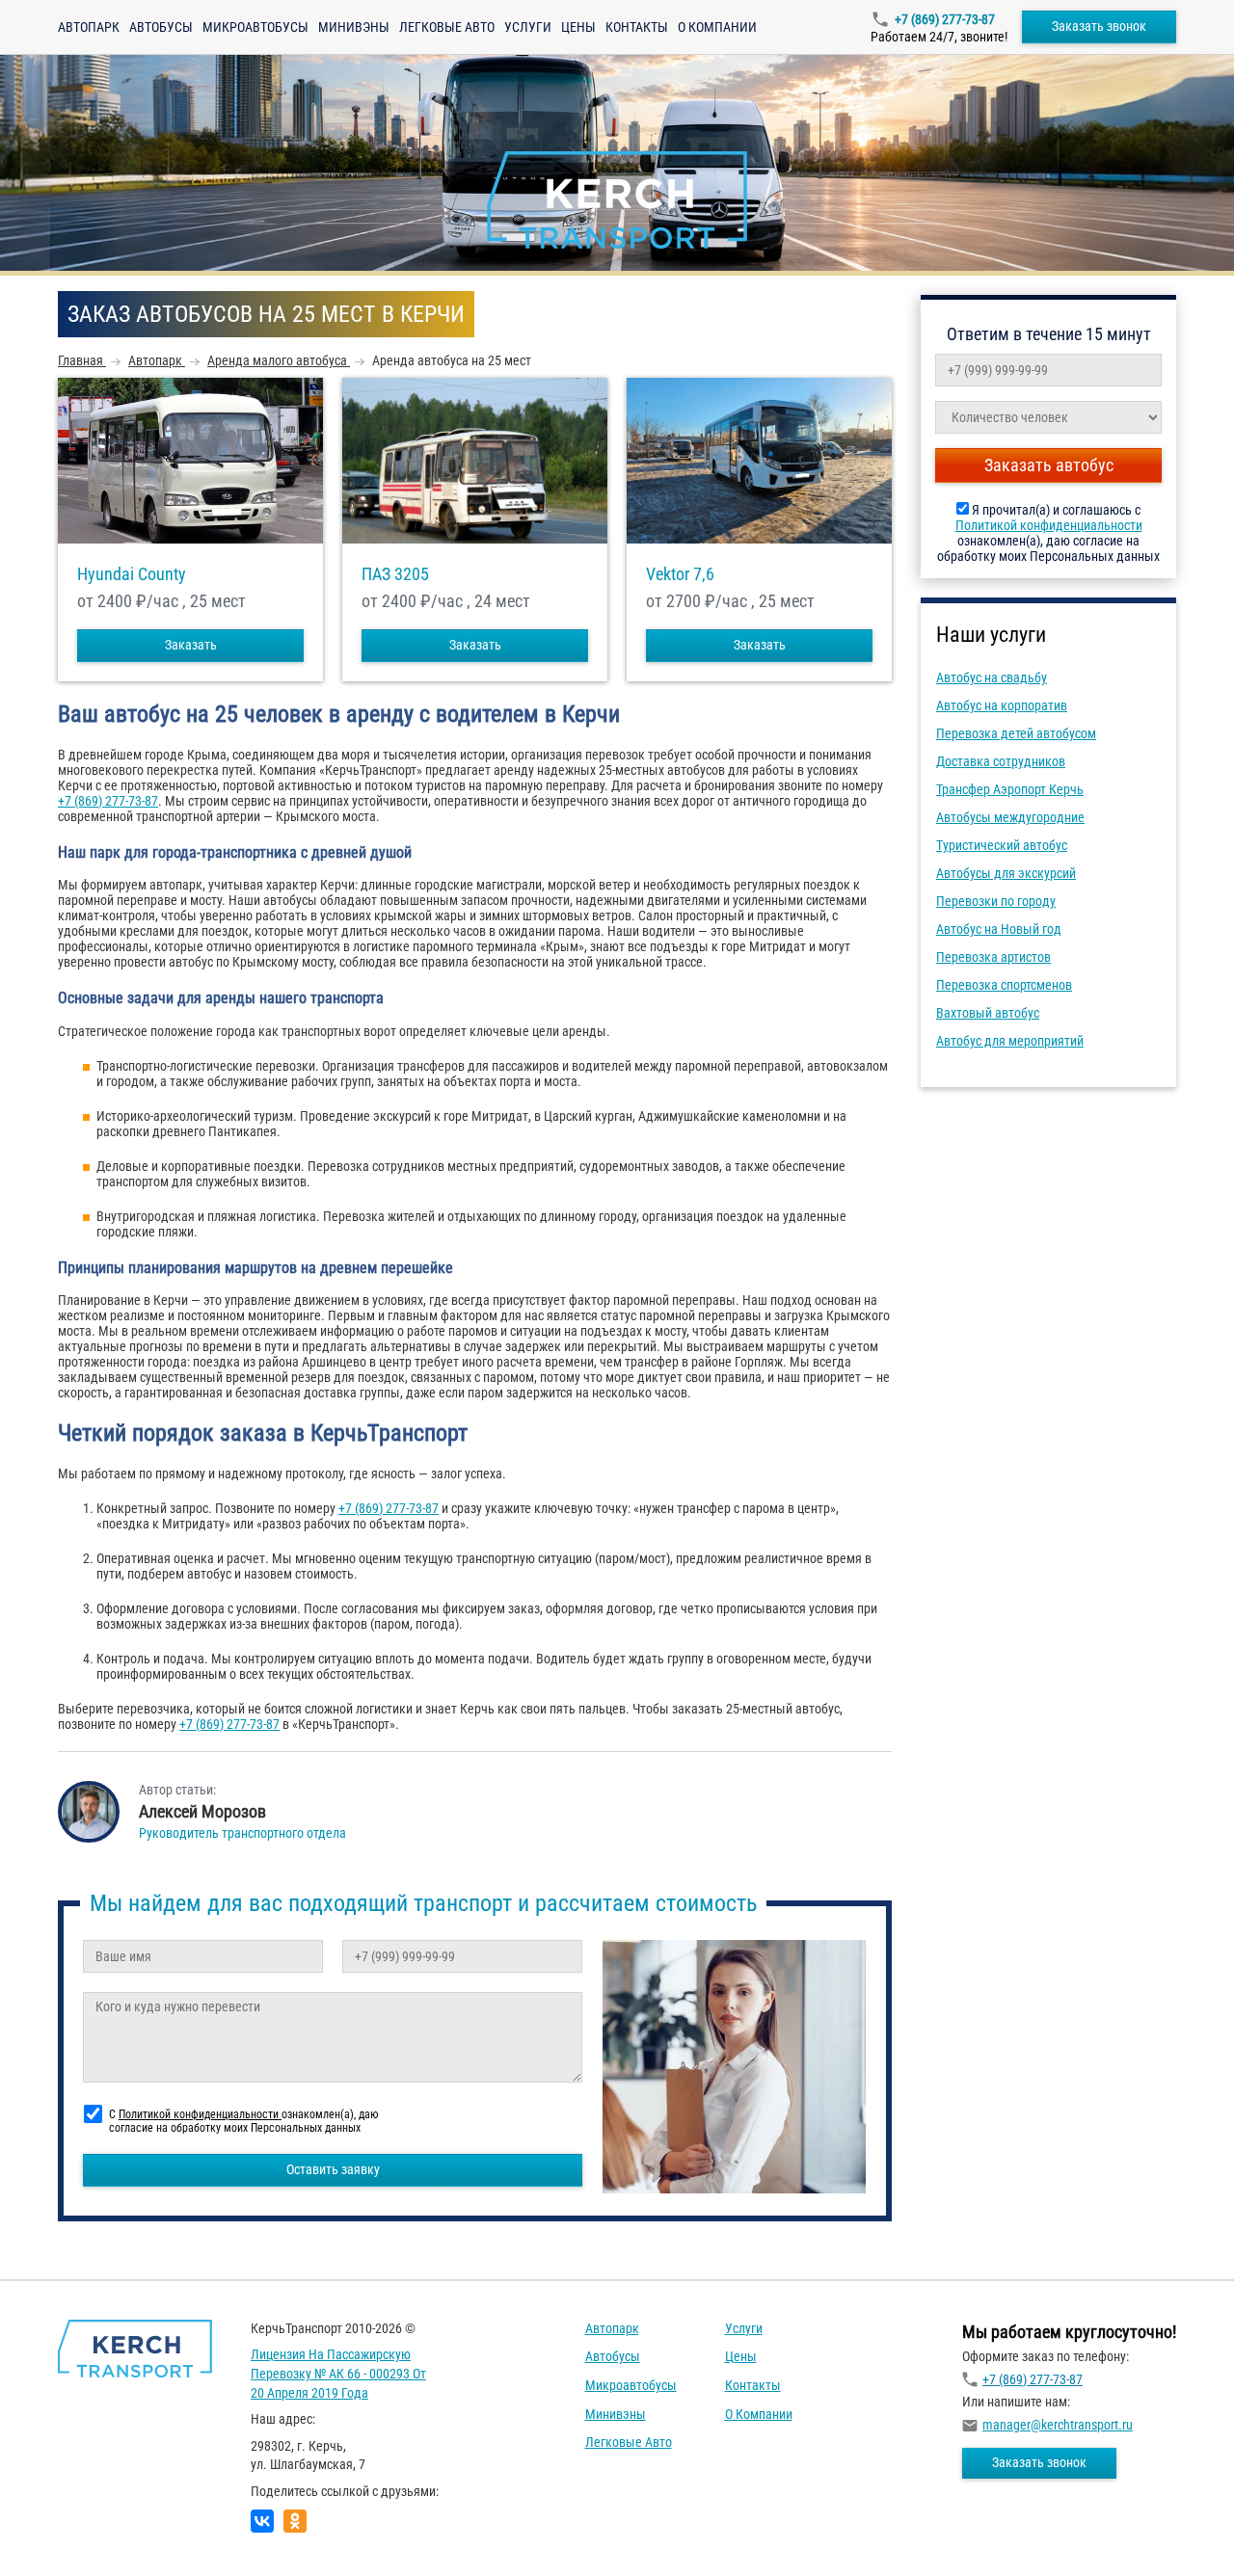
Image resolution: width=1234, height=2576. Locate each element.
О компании (717, 27)
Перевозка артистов (993, 957)
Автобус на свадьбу (992, 677)
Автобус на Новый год (999, 929)
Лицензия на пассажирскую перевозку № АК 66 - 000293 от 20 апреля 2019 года (338, 2373)
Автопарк (89, 27)
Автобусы (161, 27)
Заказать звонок (1099, 26)
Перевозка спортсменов (1004, 985)
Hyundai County (132, 574)
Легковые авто (447, 27)
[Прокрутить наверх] (63, 2531)
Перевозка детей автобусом (1016, 733)
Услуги (528, 27)
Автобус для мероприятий (1010, 1041)
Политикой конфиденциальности (1049, 525)
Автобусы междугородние (1010, 817)
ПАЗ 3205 (395, 574)
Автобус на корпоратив (1002, 705)
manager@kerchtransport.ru (1058, 2425)
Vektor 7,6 (680, 574)
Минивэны (354, 27)
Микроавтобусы (255, 27)
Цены (578, 27)
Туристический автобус (1002, 845)
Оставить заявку (333, 2169)
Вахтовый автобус (988, 1013)
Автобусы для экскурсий (1006, 873)
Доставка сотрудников (1001, 761)
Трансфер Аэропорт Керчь (1010, 789)
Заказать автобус (1049, 465)
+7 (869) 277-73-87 (945, 19)
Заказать (191, 645)
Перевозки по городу (996, 901)
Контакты (637, 27)
